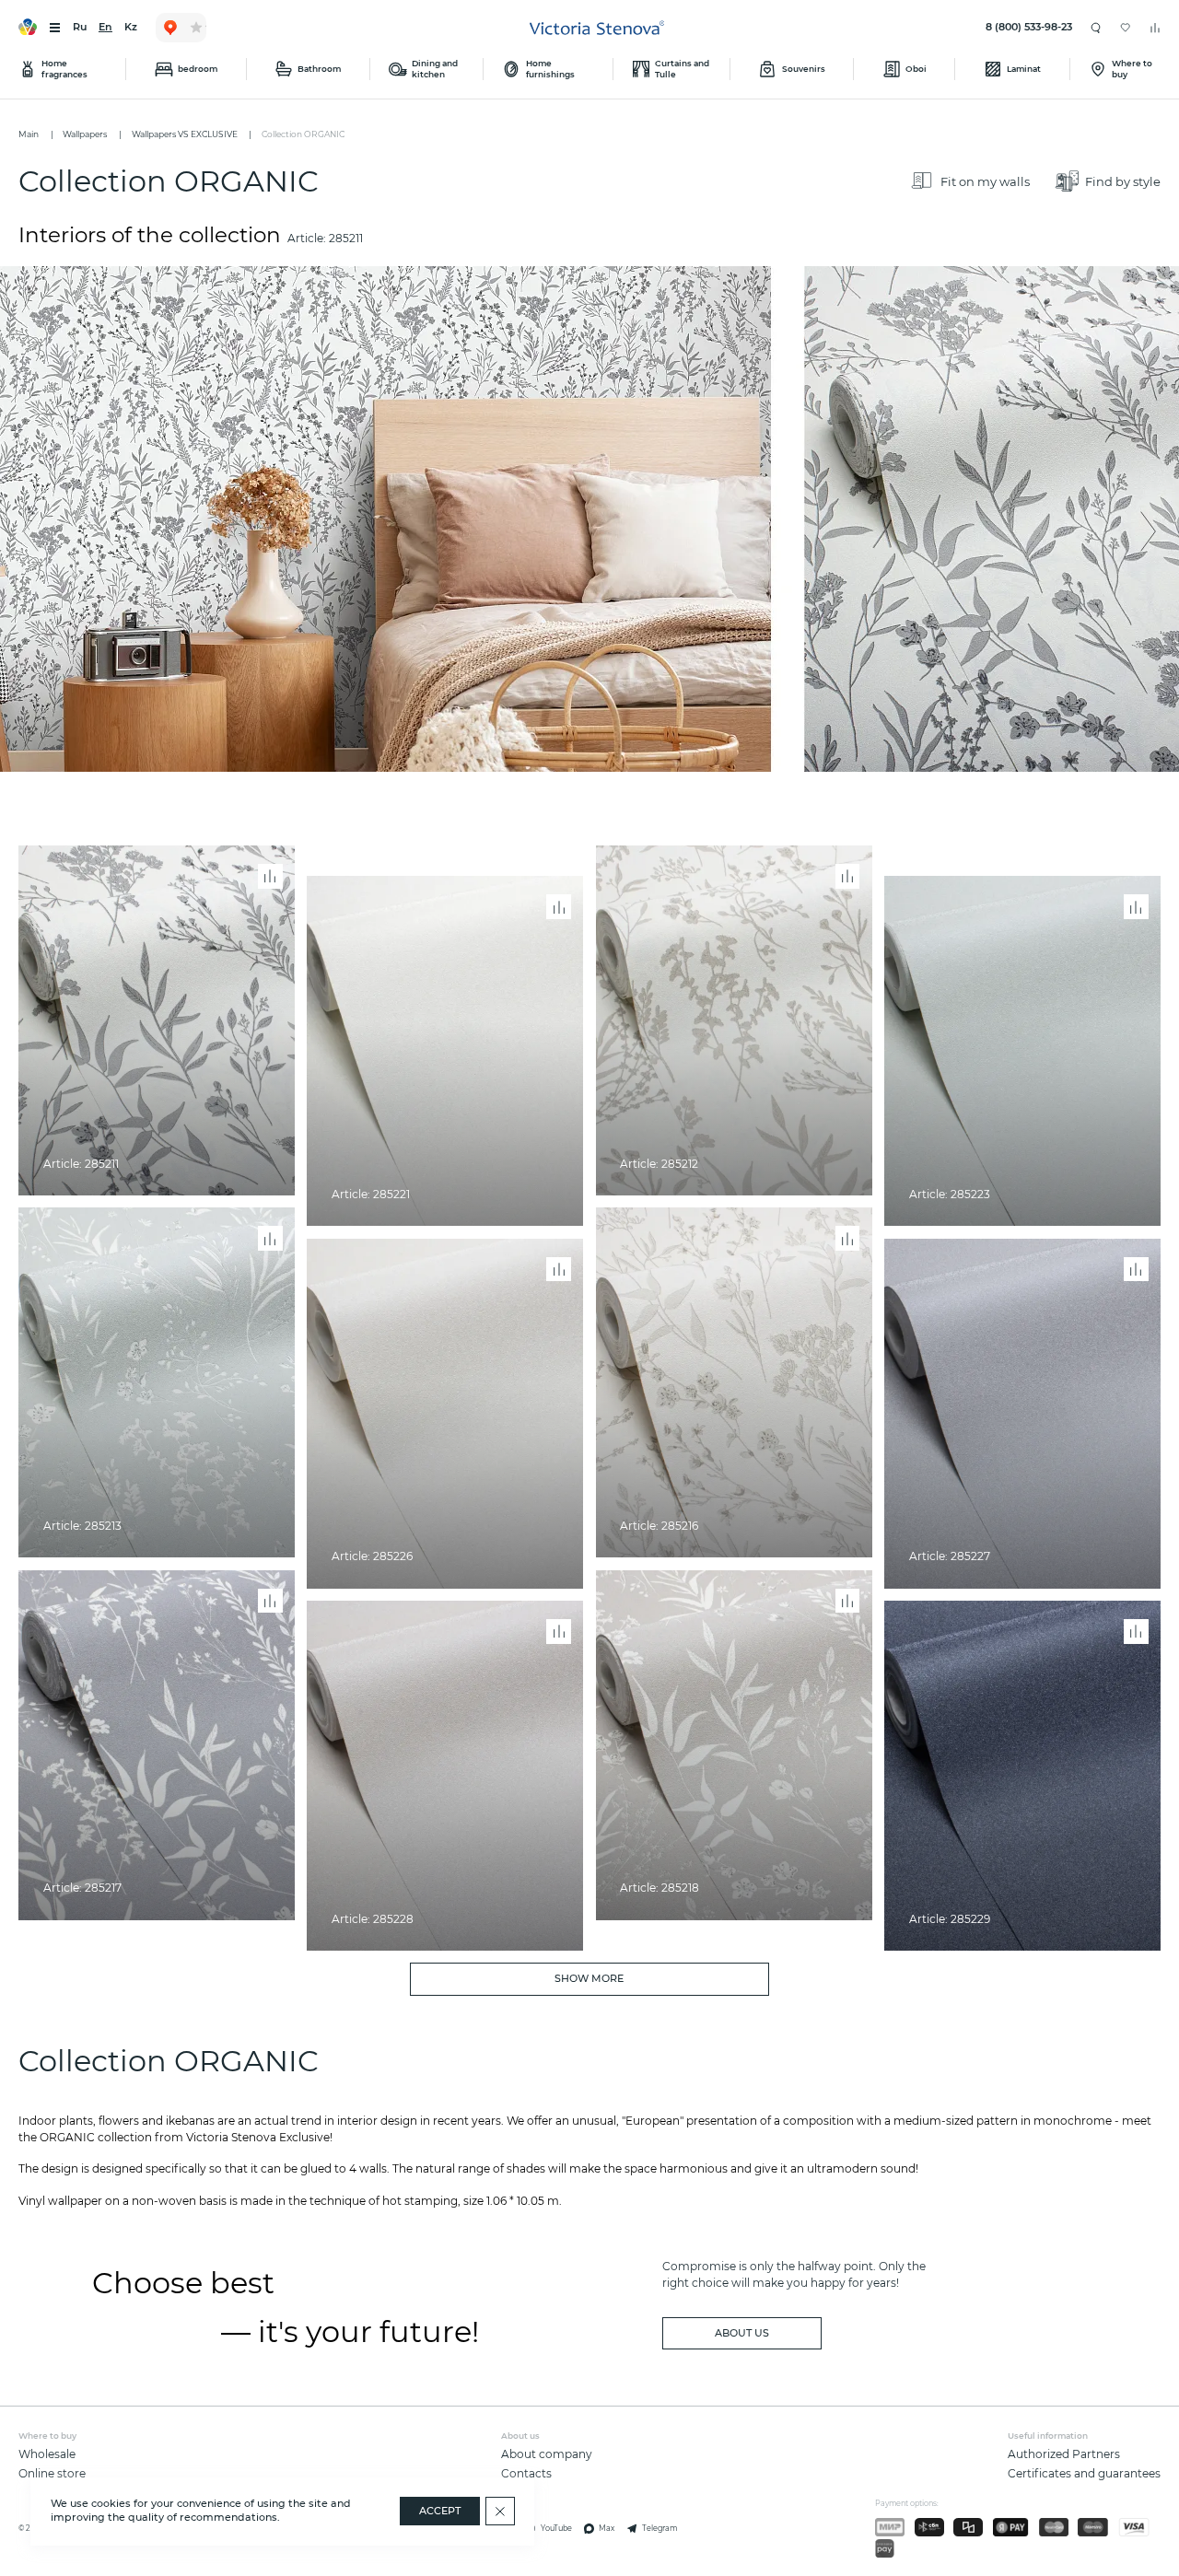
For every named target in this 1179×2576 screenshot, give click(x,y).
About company (547, 2454)
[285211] (589, 519)
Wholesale (47, 2454)
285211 (346, 238)
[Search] (1096, 27)
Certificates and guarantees (1084, 2473)
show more (589, 1979)
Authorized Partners (1064, 2454)
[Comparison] (1155, 28)
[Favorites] (1126, 28)
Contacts (526, 2473)
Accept (440, 2511)
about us (742, 2333)
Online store (52, 2473)
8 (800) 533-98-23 (1029, 27)
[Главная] (597, 28)
